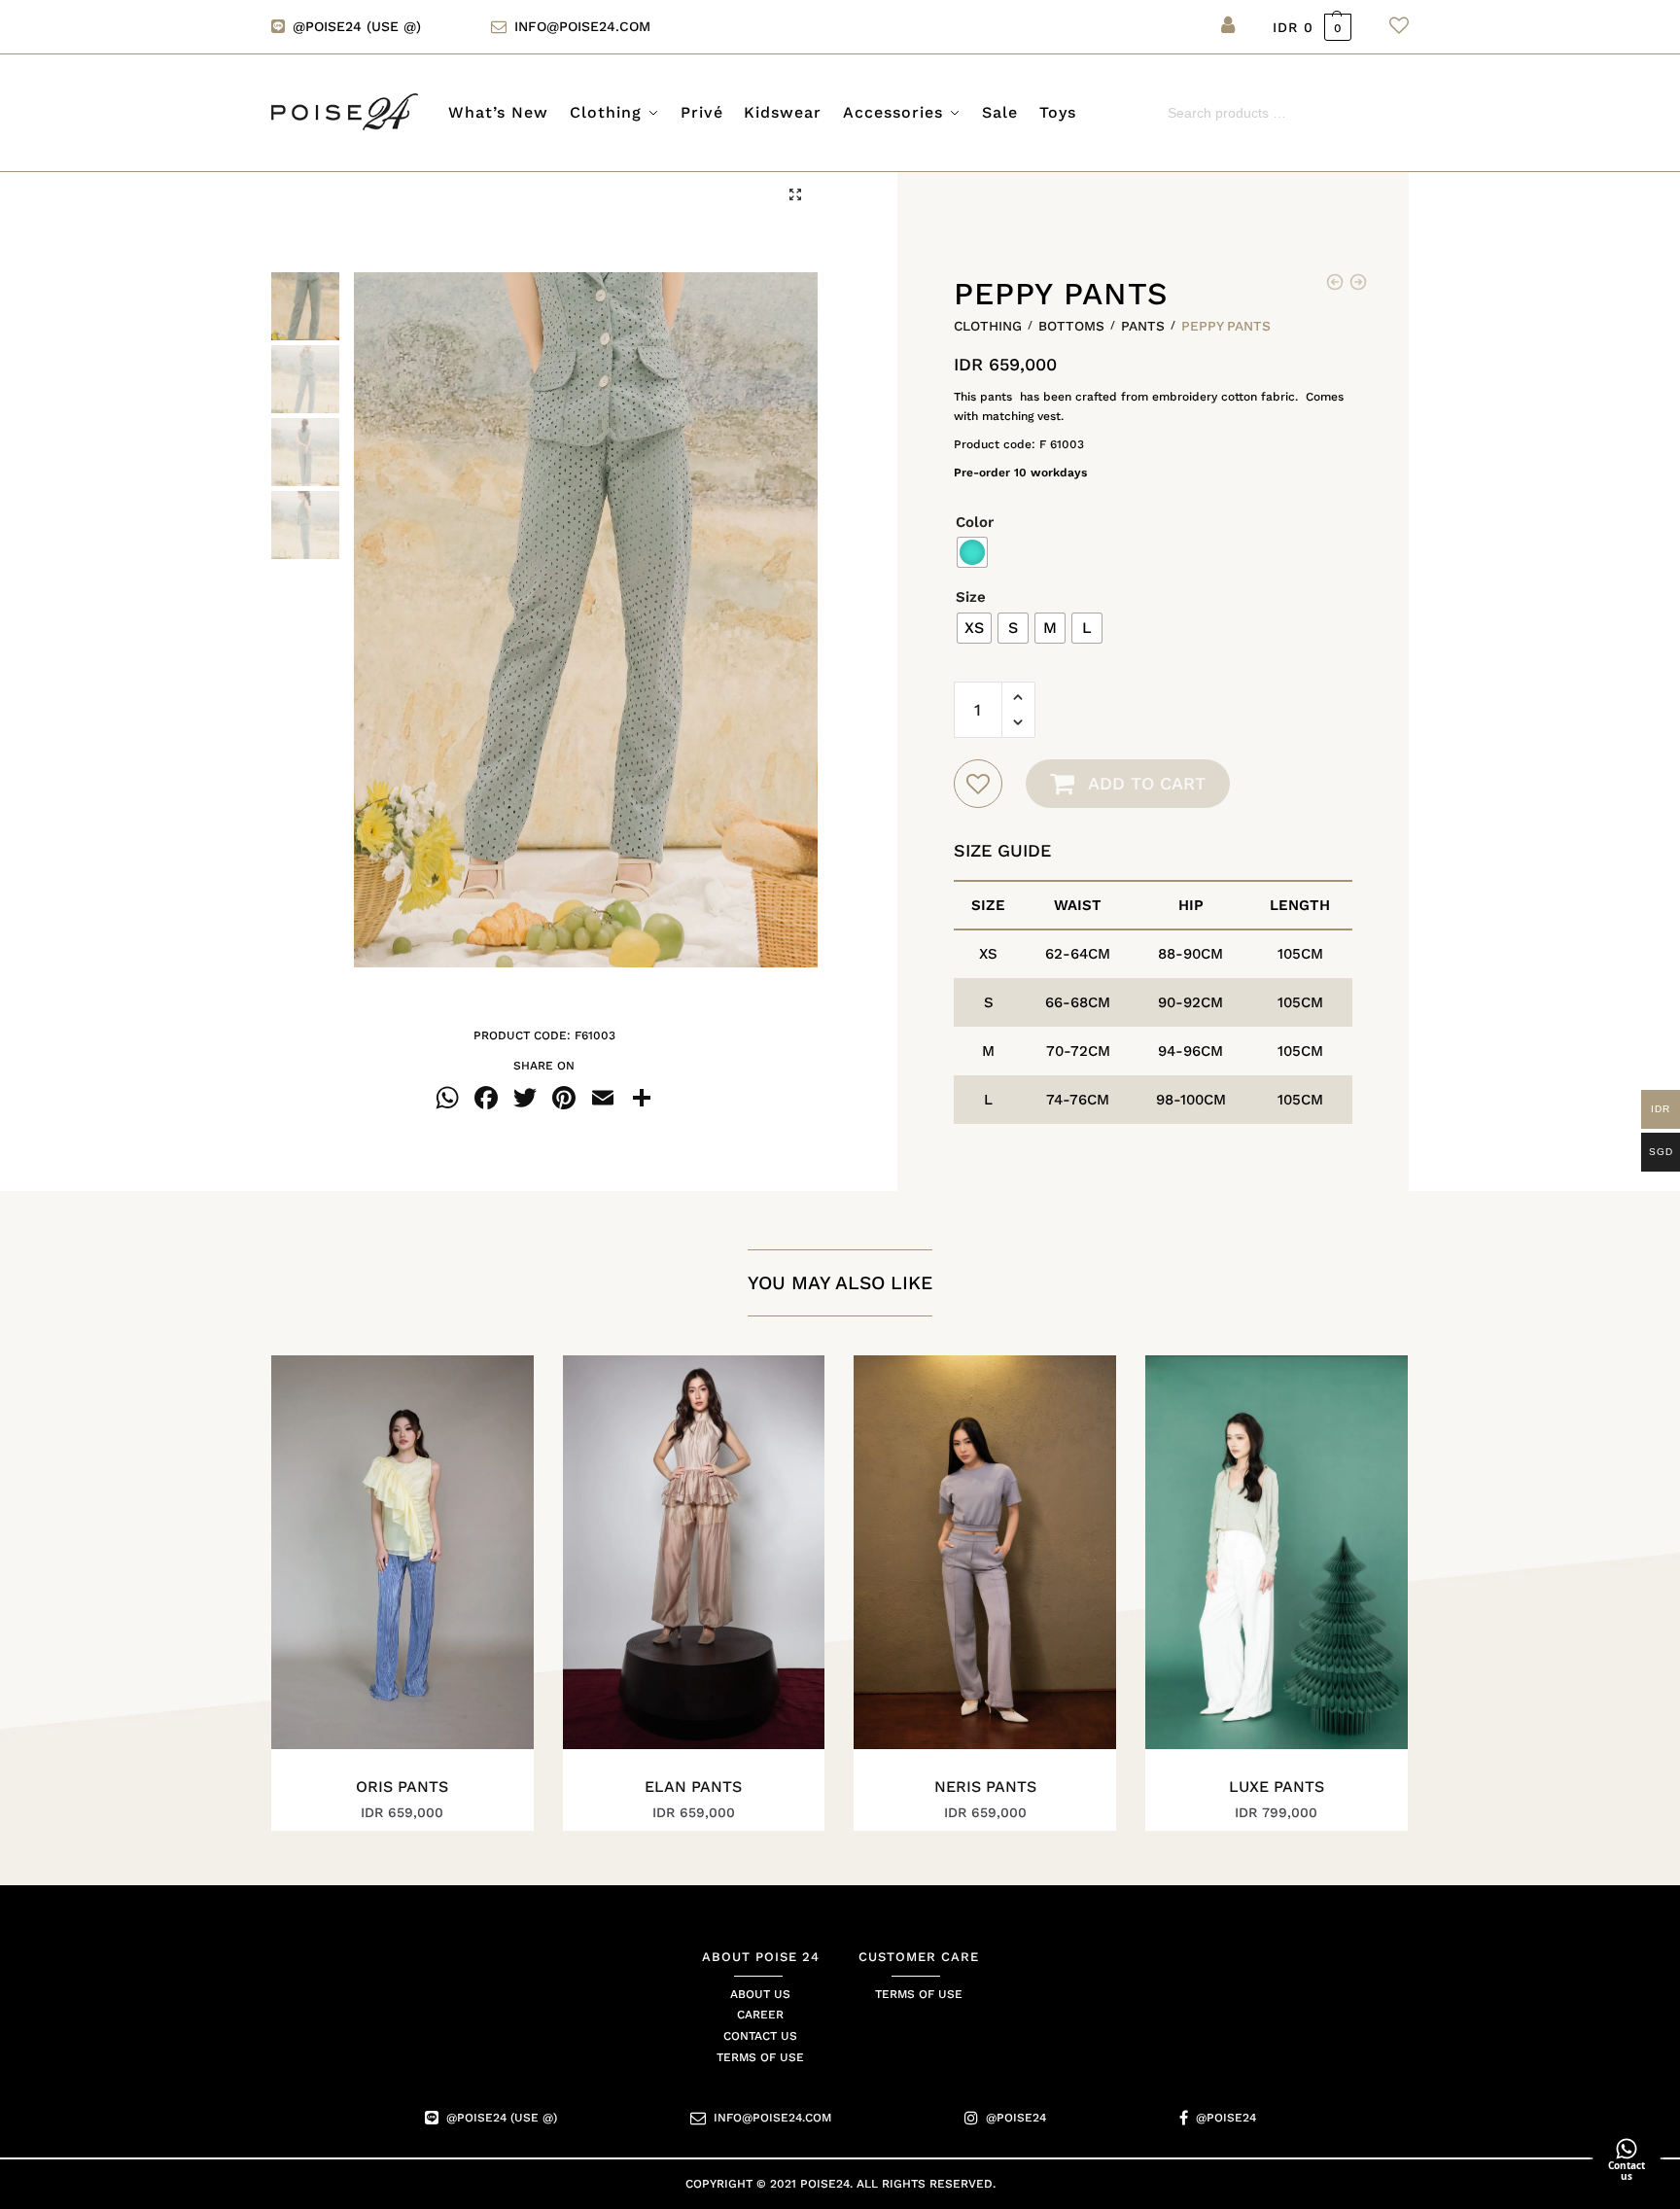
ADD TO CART (1147, 783)
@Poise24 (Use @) (502, 2119)
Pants (1143, 326)
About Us (760, 1994)
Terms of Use (760, 2058)
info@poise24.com (582, 26)
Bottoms (1071, 326)
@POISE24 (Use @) (357, 26)
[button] (795, 194)
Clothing (988, 326)
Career (760, 2016)
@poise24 (1016, 2119)
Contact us (760, 2037)
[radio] (972, 552)
